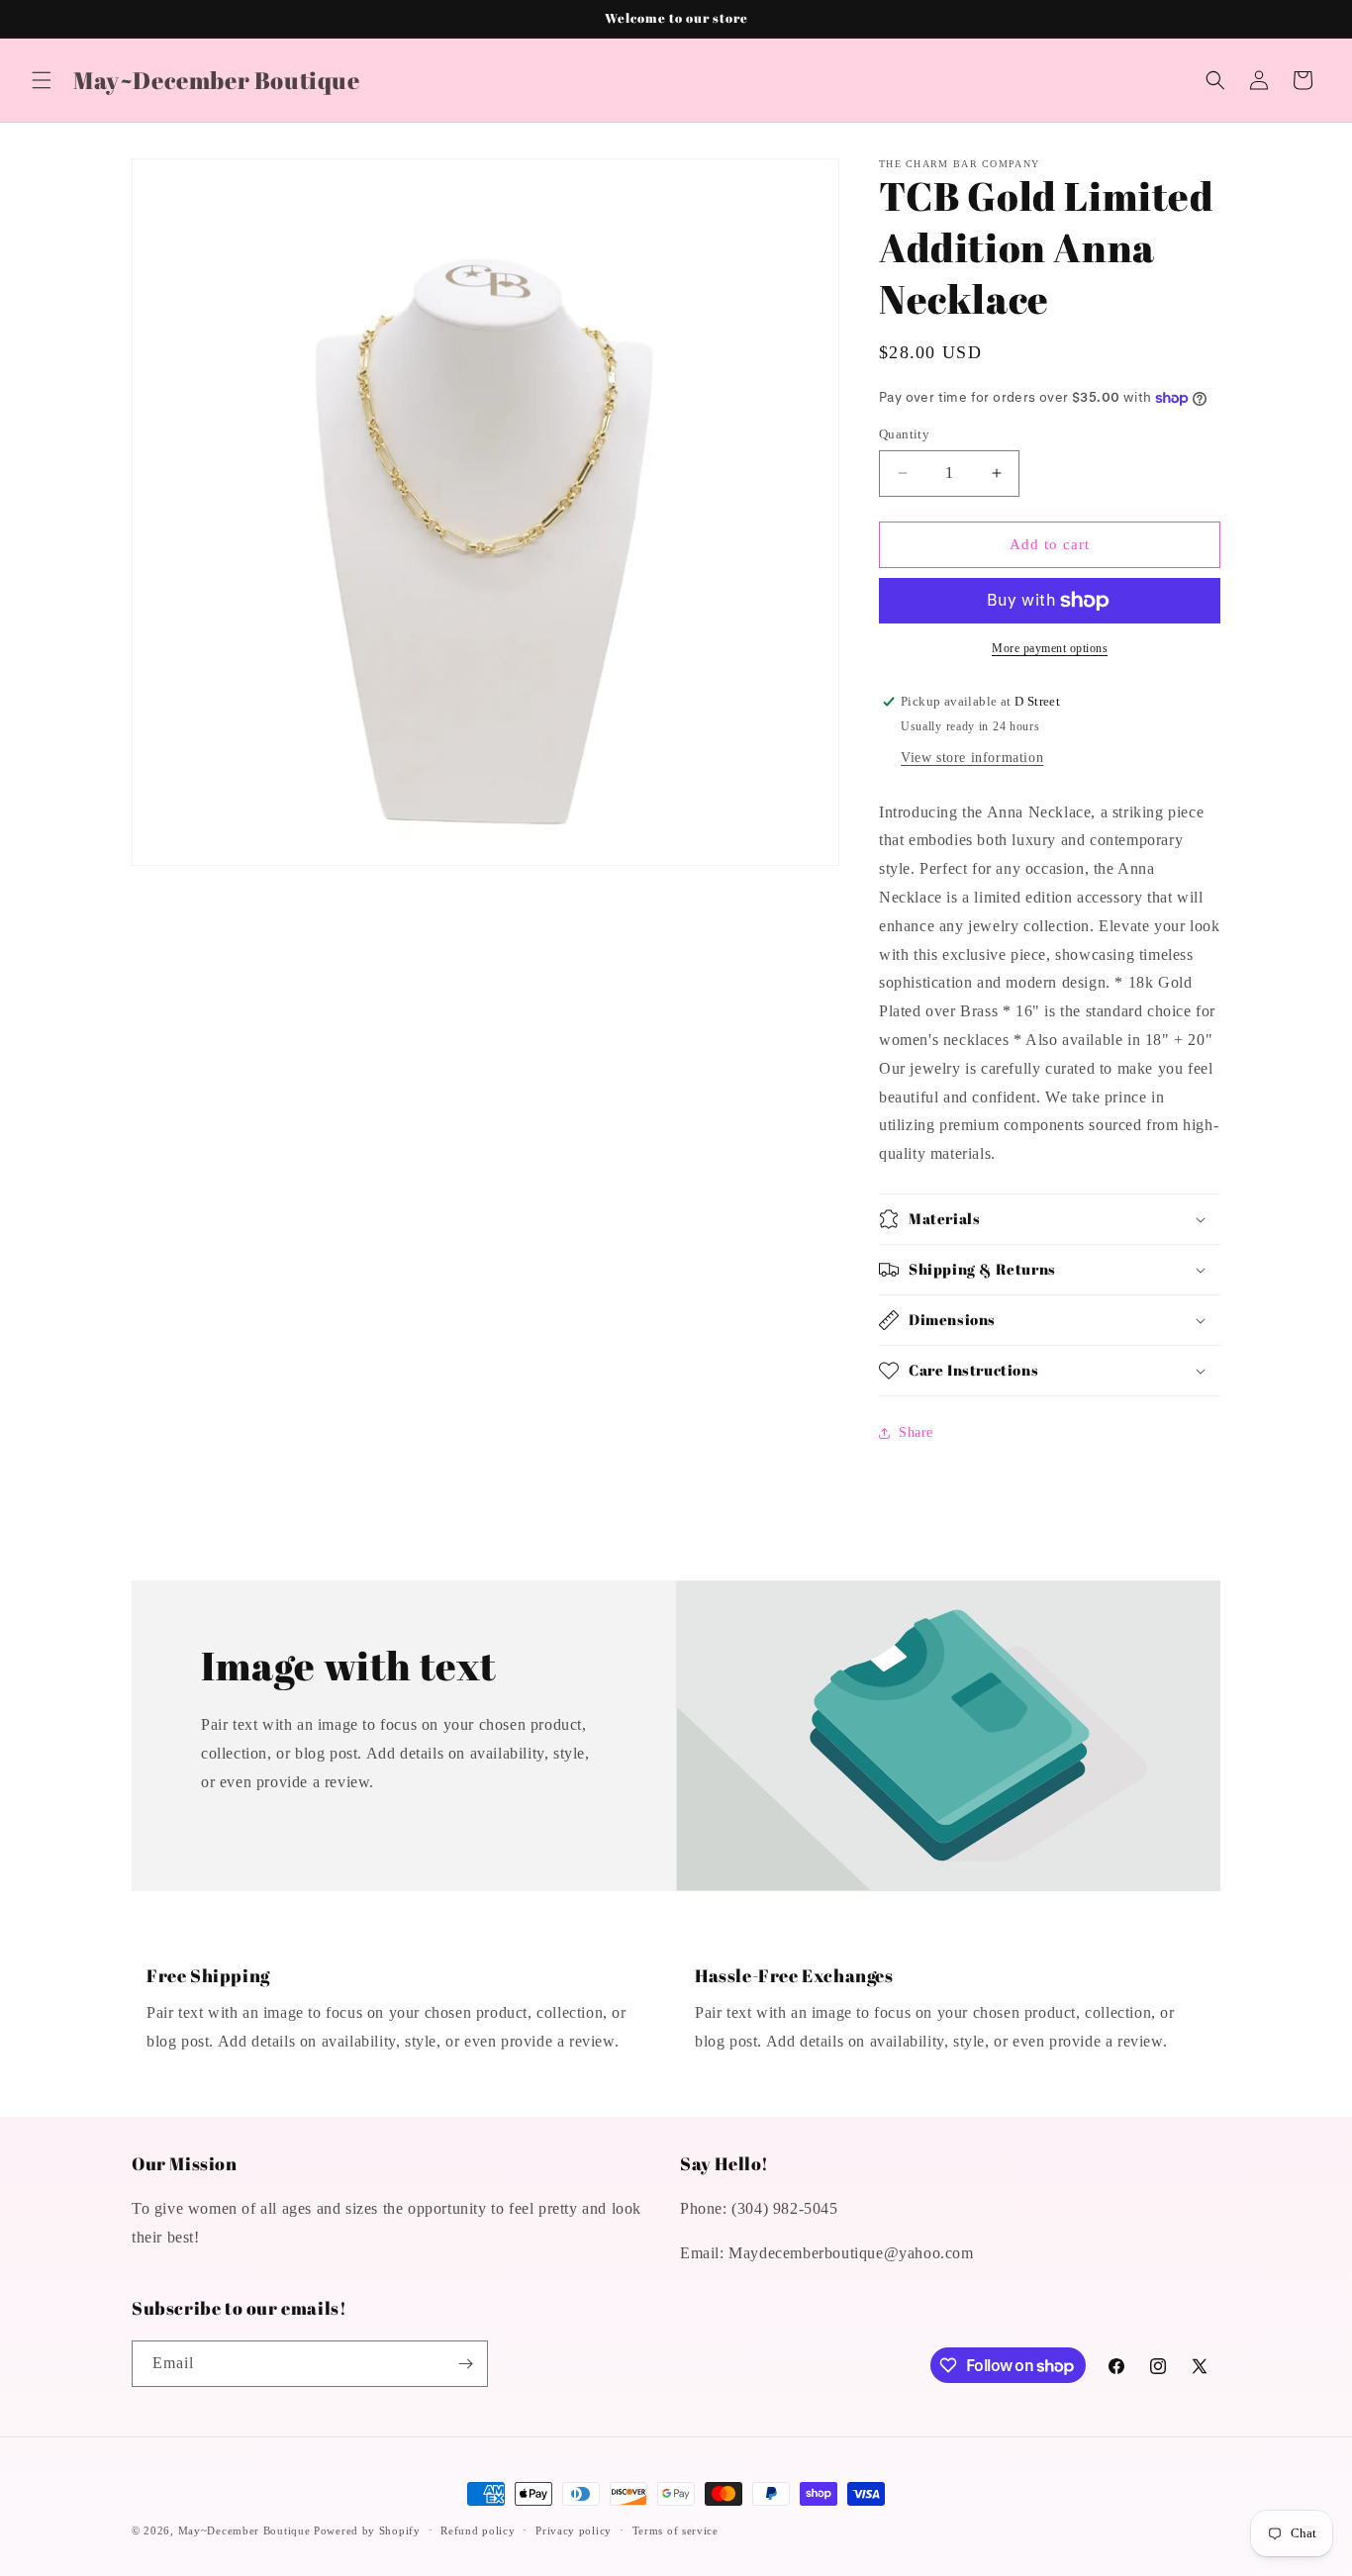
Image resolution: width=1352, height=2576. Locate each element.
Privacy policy (574, 2530)
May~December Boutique (244, 2530)
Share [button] (916, 1432)
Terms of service (676, 2530)
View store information (972, 758)
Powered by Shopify (367, 2530)
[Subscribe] (465, 2364)
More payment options (1050, 648)
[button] (42, 80)
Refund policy (478, 2530)
